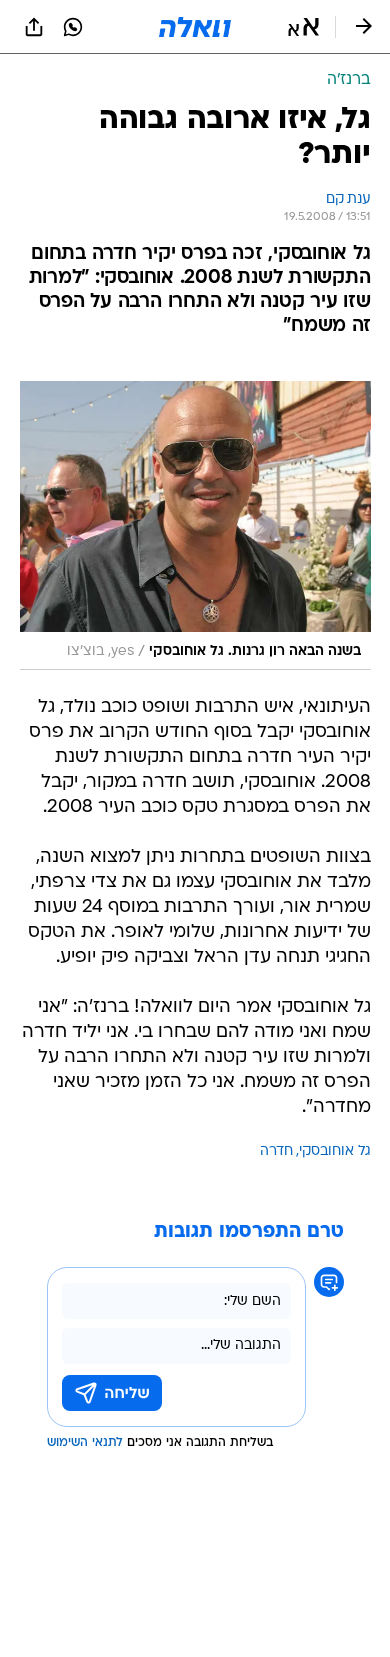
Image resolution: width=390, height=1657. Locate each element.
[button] (303, 27)
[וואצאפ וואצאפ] (73, 27)
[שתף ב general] (34, 27)
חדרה (276, 1151)
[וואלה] (195, 27)
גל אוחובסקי (335, 1151)
